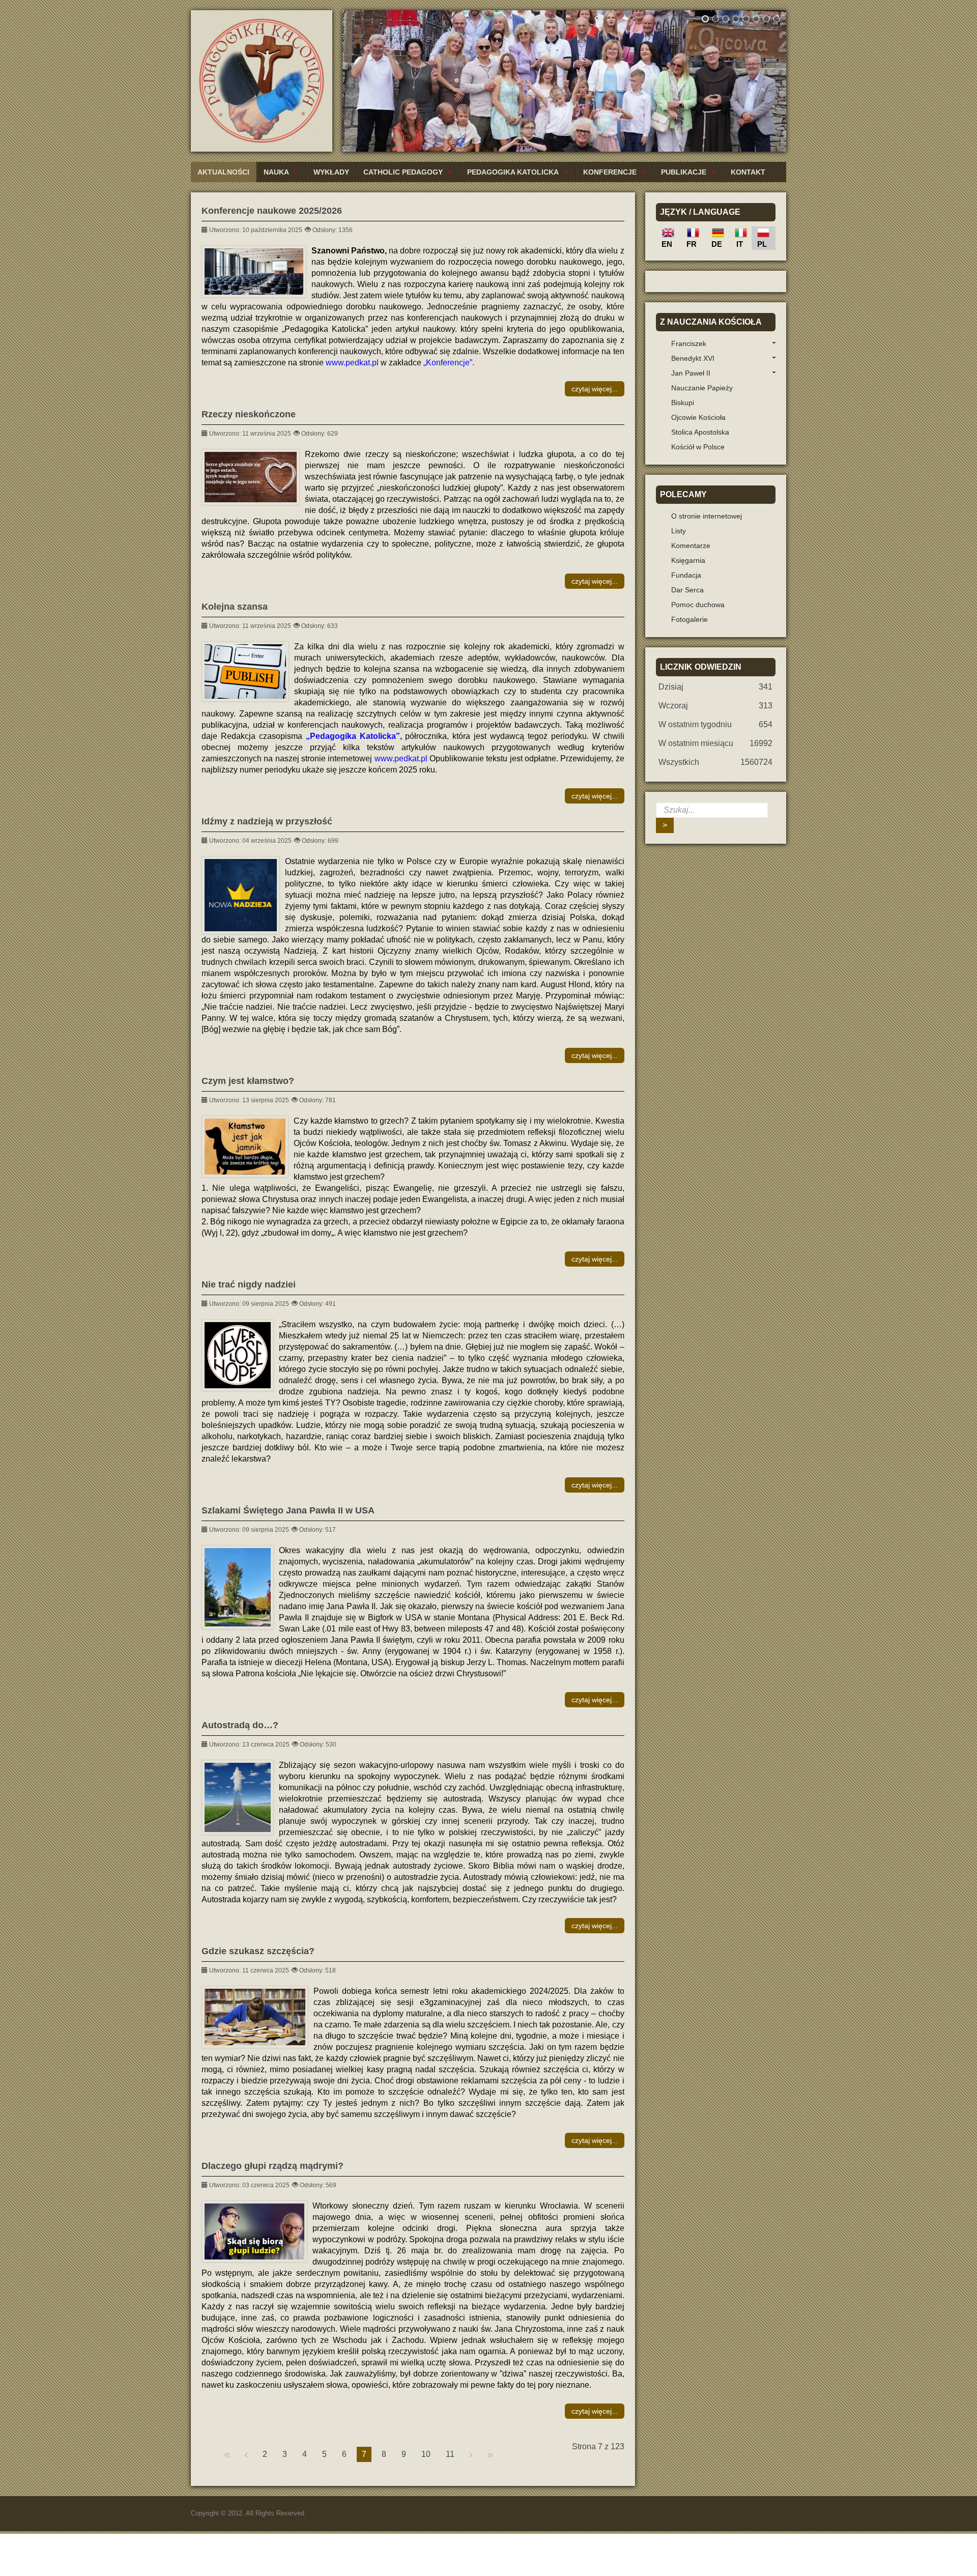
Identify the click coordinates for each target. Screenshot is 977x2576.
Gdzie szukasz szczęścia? (258, 1951)
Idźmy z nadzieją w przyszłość (267, 821)
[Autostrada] (238, 1797)
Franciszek (689, 344)
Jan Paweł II (691, 373)
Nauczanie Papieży (702, 388)
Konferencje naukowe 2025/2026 (272, 211)
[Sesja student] (255, 2017)
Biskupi (683, 403)
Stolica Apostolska (700, 432)
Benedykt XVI (693, 358)
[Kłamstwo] (245, 1147)
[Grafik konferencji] (254, 271)
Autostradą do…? (240, 1725)
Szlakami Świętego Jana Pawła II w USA (288, 1510)
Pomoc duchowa (698, 605)
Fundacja (686, 575)
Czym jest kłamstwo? (248, 1081)
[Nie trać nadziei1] (238, 1355)
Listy (679, 531)
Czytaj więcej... (595, 389)
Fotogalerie (689, 619)
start (227, 2454)
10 (426, 2454)
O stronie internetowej (707, 516)
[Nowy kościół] (238, 1587)
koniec (490, 2454)
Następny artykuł (471, 2454)
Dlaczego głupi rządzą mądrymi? (272, 2166)
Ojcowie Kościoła (698, 417)
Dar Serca (687, 590)
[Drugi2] (241, 895)
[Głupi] (254, 2231)
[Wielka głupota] (251, 477)
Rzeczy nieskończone (249, 414)
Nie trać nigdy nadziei (249, 1284)
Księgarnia (688, 560)
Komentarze (691, 546)
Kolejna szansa (235, 607)
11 (450, 2454)
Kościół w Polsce (698, 447)
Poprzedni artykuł (246, 2454)
